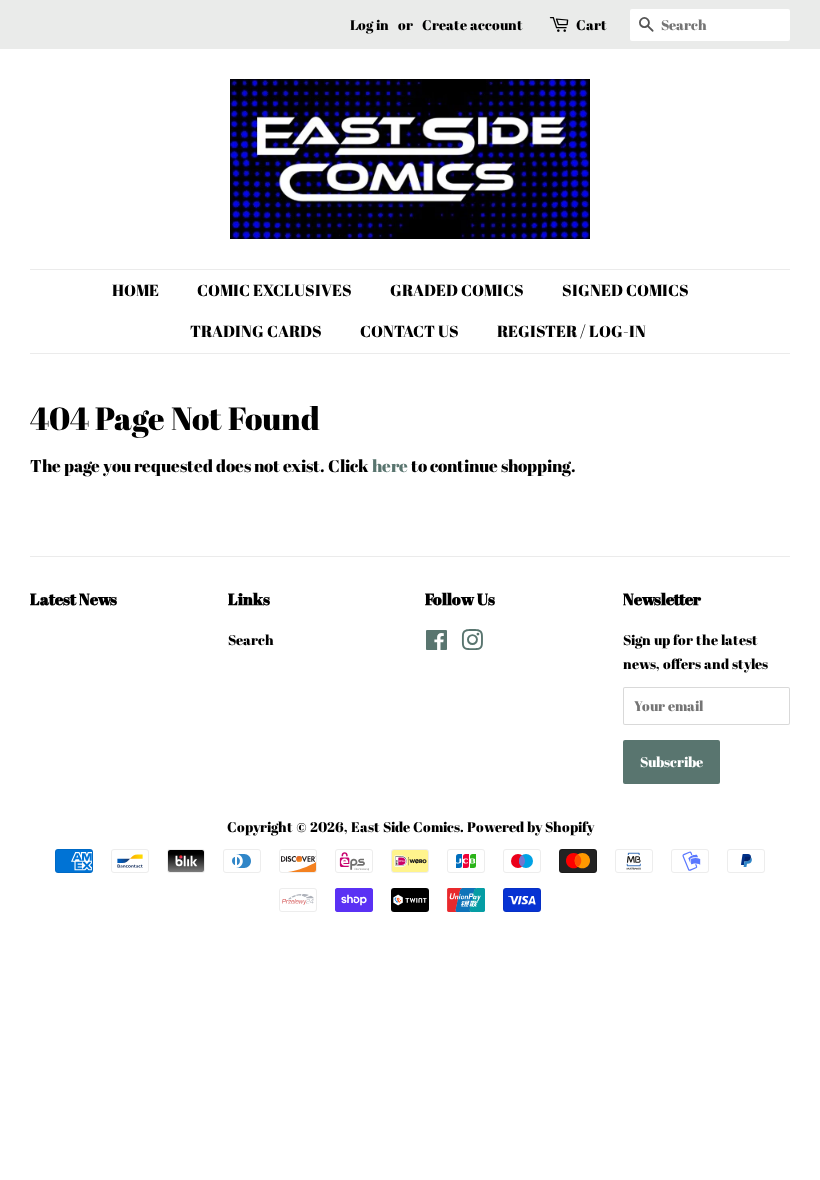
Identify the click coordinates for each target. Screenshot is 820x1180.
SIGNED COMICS (625, 290)
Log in (369, 24)
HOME (135, 290)
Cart (591, 24)
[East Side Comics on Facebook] (436, 643)
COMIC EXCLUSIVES (274, 290)
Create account (472, 24)
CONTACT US (409, 331)
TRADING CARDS (256, 331)
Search (251, 639)
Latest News (73, 599)
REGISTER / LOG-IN (571, 331)
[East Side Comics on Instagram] (472, 643)
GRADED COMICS (457, 290)
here (390, 465)
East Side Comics (405, 826)
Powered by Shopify (530, 826)
